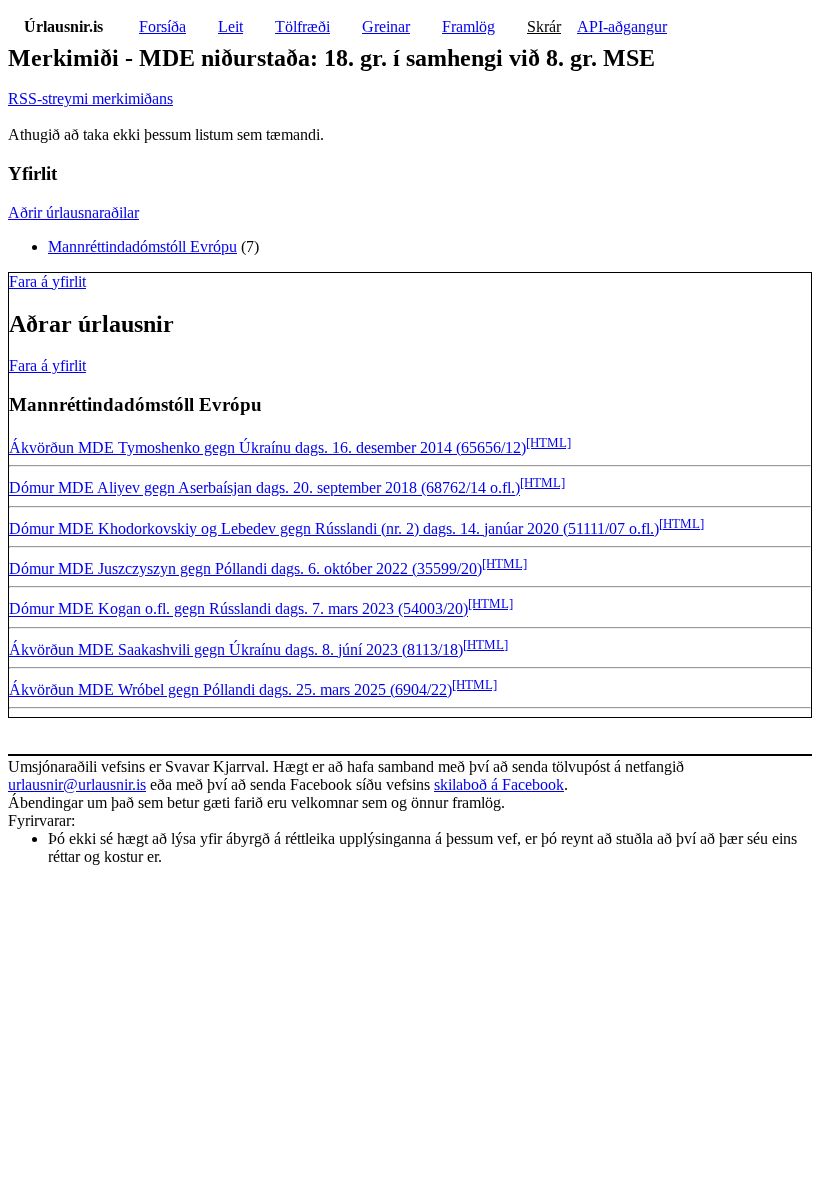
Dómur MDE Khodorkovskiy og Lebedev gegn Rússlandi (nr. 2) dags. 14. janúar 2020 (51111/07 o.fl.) (334, 528)
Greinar (386, 26)
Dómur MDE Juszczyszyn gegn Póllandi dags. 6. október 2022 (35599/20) (245, 568)
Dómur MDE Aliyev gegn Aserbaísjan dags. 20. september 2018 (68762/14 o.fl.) (264, 488)
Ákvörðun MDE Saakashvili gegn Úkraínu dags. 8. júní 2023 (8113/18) (236, 649)
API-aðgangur (622, 26)
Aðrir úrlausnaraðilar (73, 212)
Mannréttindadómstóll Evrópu (142, 246)
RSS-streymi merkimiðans (90, 98)
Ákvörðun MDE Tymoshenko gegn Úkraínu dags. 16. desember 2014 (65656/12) (267, 447)
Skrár (544, 26)
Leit (230, 26)
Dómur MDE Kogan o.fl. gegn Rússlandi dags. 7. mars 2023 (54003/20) (238, 609)
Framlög (468, 26)
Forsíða (162, 26)
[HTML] (548, 442)
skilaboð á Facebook (499, 784)
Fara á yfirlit (47, 281)
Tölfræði (302, 26)
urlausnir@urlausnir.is (77, 784)
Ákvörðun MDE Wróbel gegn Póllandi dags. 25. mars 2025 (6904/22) (230, 689)
